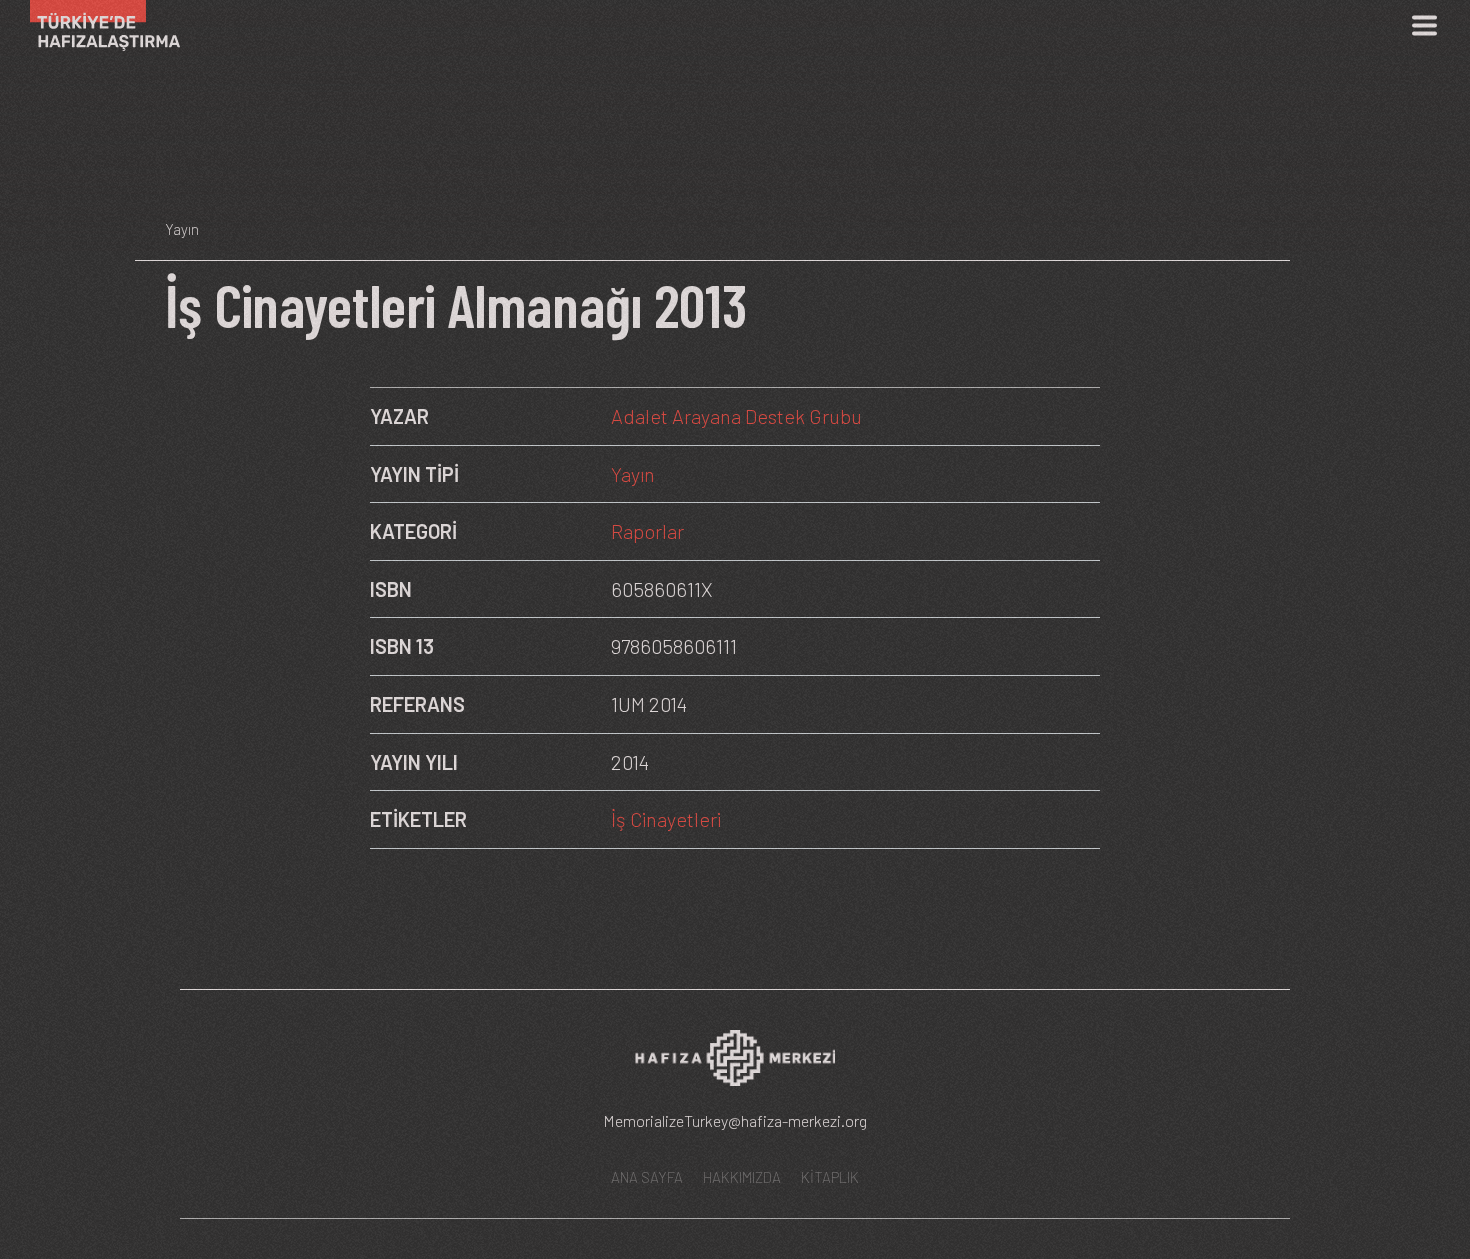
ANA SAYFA (647, 1177)
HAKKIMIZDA (742, 1177)
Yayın (633, 474)
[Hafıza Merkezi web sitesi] (735, 1065)
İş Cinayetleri (666, 819)
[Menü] (1424, 25)
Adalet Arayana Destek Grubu (736, 416)
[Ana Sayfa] (97, 25)
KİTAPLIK (830, 1177)
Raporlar (647, 531)
